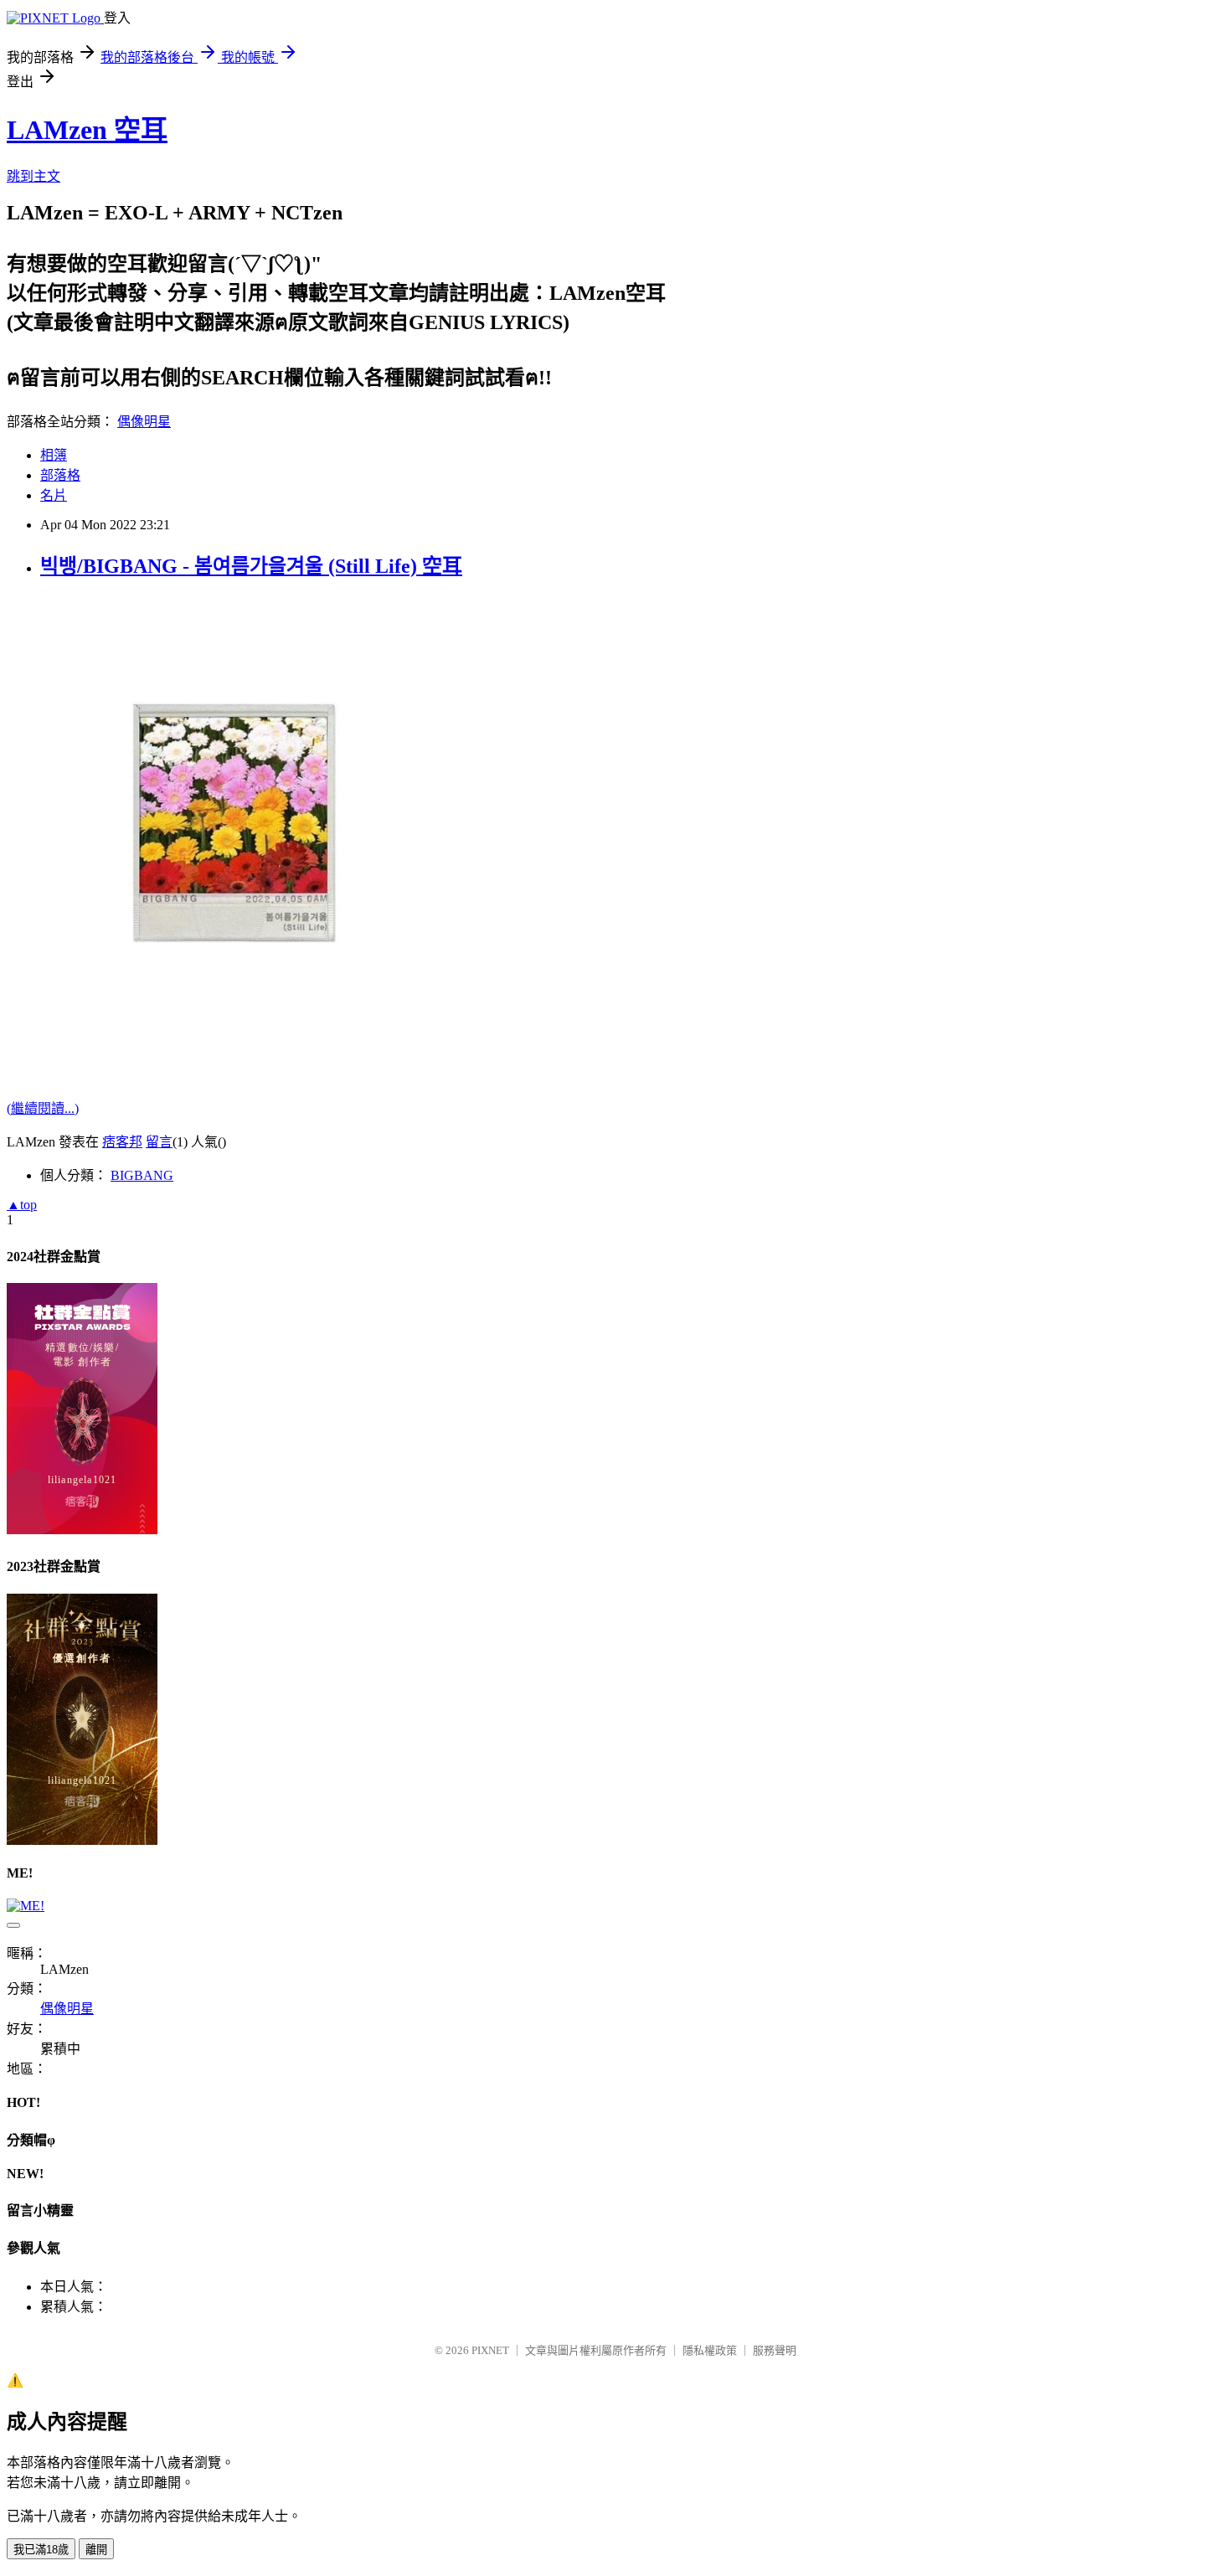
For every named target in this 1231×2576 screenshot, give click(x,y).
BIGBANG (142, 1175)
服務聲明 (775, 2350)
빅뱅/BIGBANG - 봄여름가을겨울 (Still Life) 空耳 (251, 566)
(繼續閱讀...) (43, 1108)
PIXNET (490, 2350)
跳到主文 (33, 176)
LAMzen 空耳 (87, 130)
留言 (159, 1142)
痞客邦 (122, 1142)
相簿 (54, 455)
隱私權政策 (710, 2350)
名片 (54, 495)
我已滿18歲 (41, 2550)
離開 (96, 2550)
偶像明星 (144, 422)
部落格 (60, 475)
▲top (22, 1205)
